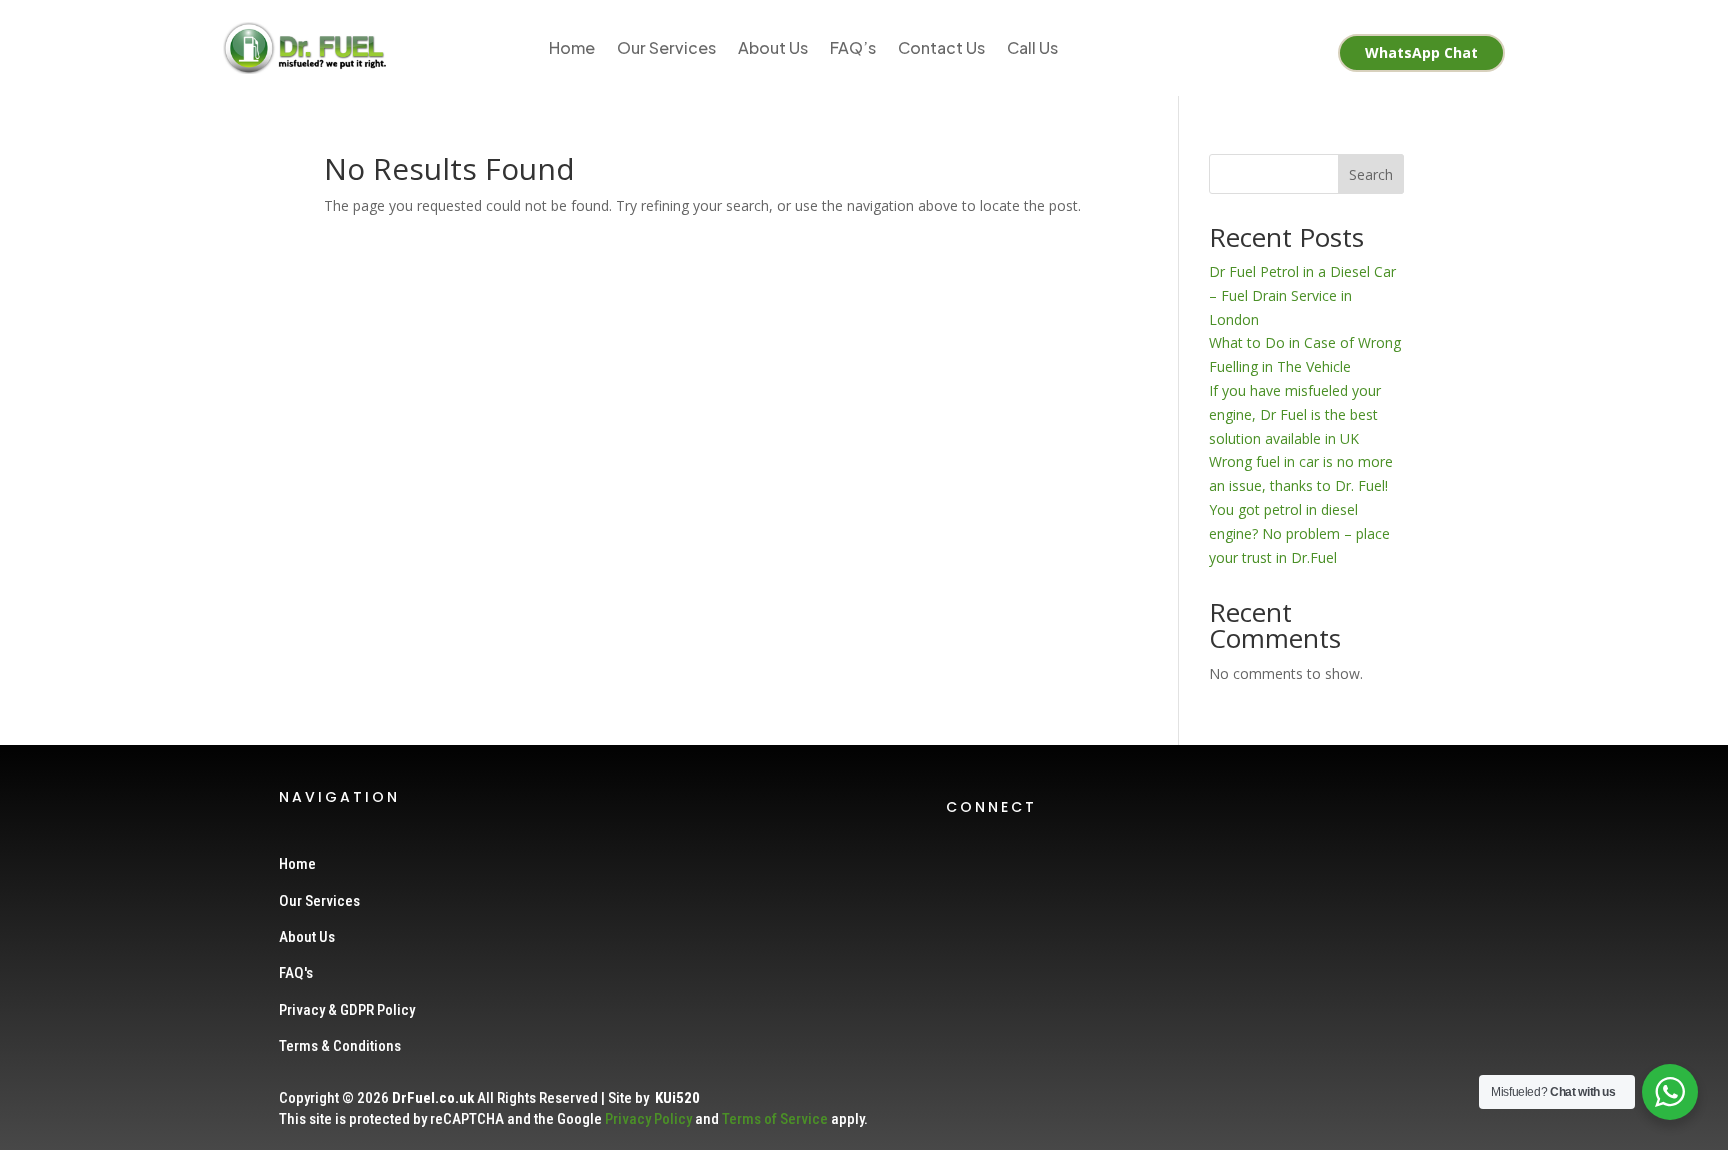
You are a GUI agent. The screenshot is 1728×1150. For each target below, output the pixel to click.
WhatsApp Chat (1421, 52)
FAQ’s (853, 47)
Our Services (666, 47)
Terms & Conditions (340, 1046)
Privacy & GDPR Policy (347, 1010)
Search (1371, 174)
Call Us (1032, 47)
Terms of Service (775, 1119)
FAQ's (296, 973)
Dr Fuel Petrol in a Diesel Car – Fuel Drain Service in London (1302, 295)
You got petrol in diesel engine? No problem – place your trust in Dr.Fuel (1299, 533)
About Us (773, 47)
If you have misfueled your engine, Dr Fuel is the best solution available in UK (1295, 414)
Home (572, 47)
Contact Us (941, 47)
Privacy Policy (648, 1119)
